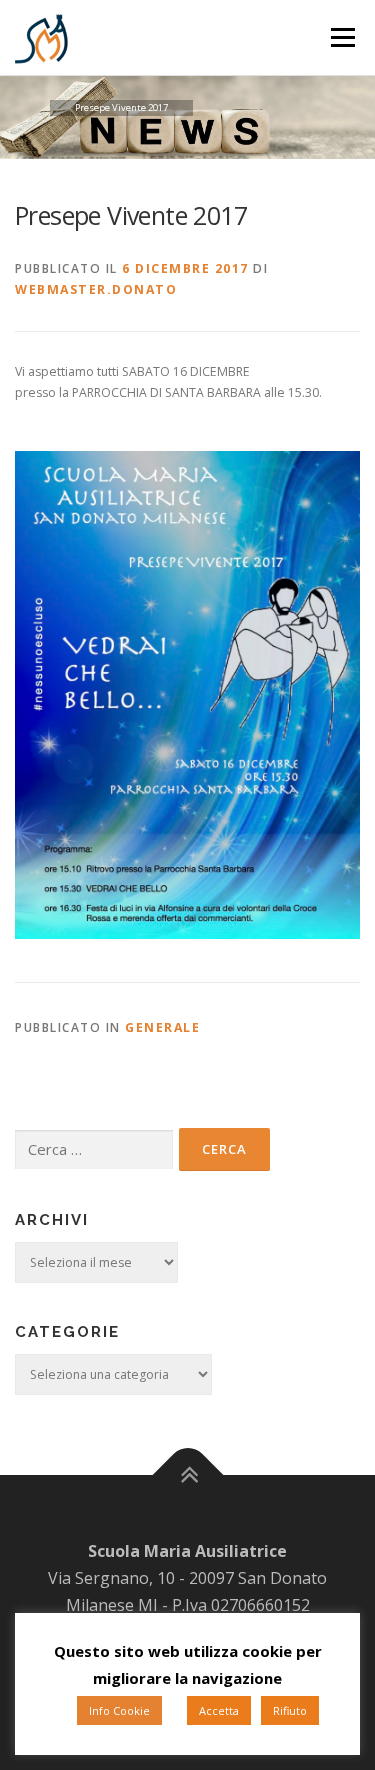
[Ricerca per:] (94, 1150)
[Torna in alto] (187, 1475)
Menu (342, 37)
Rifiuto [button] (290, 1710)
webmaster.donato (96, 289)
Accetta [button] (219, 1710)
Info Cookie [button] (119, 1710)
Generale (162, 1027)
